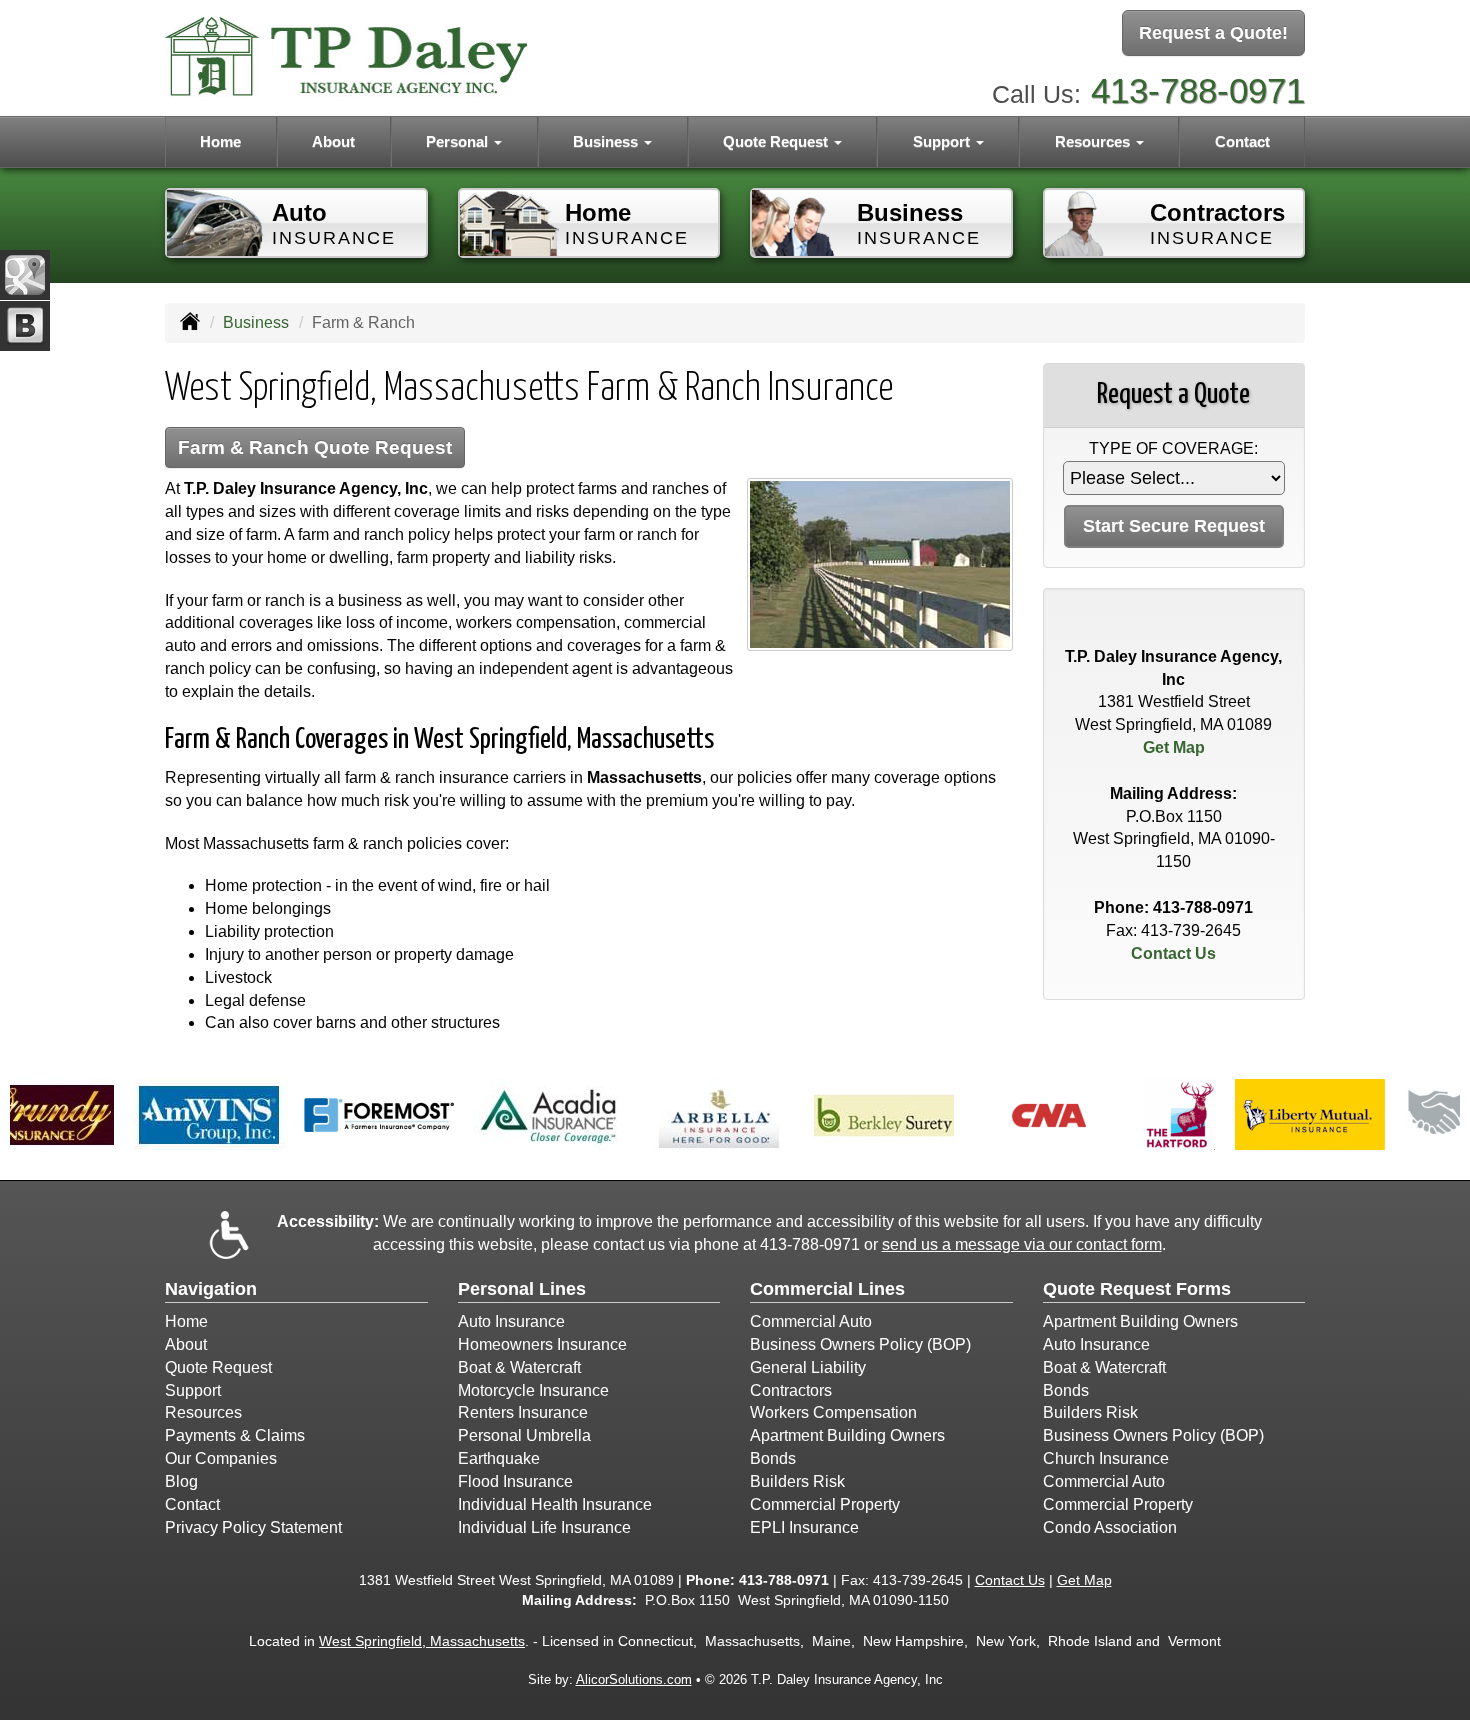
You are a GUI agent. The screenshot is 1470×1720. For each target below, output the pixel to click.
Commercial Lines (827, 1289)
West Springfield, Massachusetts (422, 1641)
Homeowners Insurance (542, 1344)
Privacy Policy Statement (253, 1527)
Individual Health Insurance (555, 1504)
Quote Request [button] (777, 141)
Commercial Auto (811, 1321)
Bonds (773, 1458)
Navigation (211, 1289)
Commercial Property (825, 1504)
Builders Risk (797, 1481)
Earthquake (499, 1458)
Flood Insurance (515, 1481)
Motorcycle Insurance (533, 1390)
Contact (1242, 141)
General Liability (808, 1367)
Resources (203, 1412)
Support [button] (943, 141)
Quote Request (218, 1367)
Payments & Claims (235, 1435)
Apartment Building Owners (847, 1435)
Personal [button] (459, 141)
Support (193, 1390)
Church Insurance (1106, 1458)
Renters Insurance (523, 1412)
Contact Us (1173, 953)
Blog (181, 1481)
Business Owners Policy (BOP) (860, 1344)
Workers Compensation (833, 1412)
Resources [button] (1094, 141)
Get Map (1174, 747)
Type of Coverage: (1173, 448)
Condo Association (1110, 1527)
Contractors (791, 1390)
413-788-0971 (1198, 90)
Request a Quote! (1213, 33)
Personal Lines (522, 1289)
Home (220, 141)
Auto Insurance (511, 1321)
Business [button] (607, 141)
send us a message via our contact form (1022, 1244)
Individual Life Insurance (544, 1527)
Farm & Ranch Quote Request (315, 447)
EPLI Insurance (804, 1527)
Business (256, 322)
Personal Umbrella (524, 1435)
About (333, 141)
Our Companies (221, 1458)
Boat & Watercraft (519, 1367)
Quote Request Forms (1137, 1289)
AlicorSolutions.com (634, 1679)
